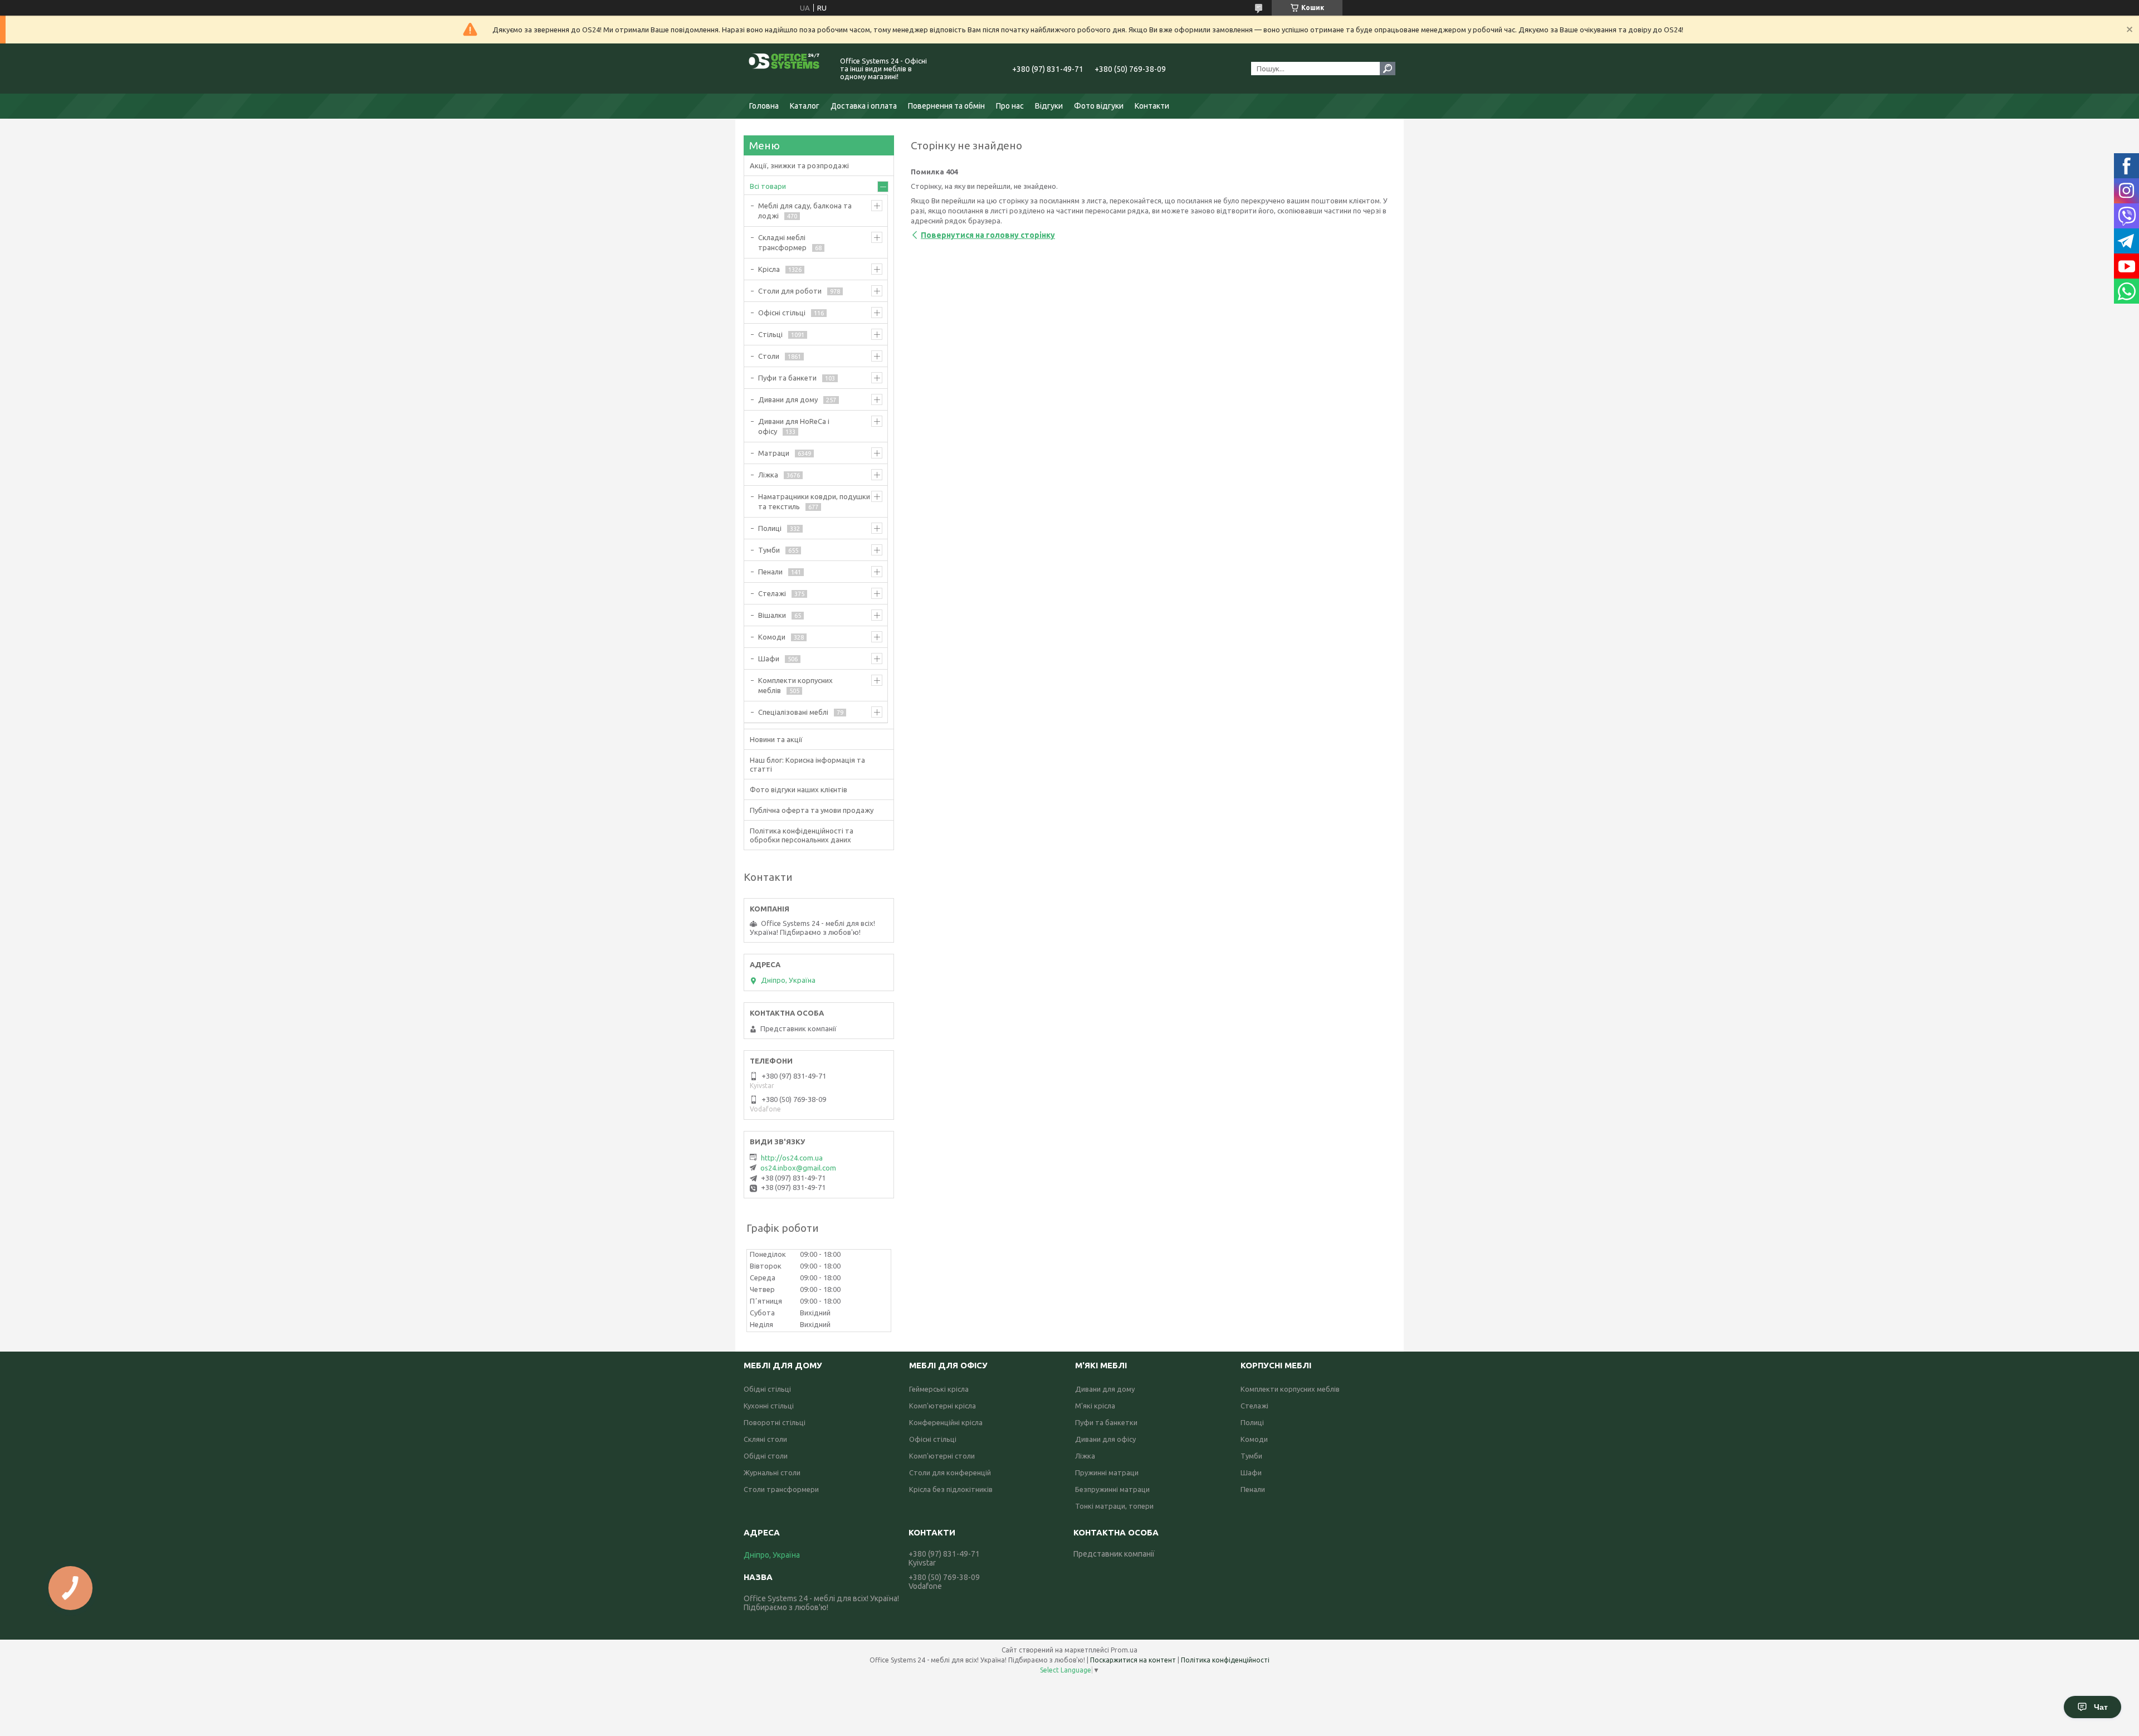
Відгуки (1049, 106)
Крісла (769, 269)
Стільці (770, 334)
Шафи (769, 659)
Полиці (770, 528)
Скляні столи (765, 1439)
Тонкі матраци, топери (1114, 1506)
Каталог (805, 106)
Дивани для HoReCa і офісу (794, 426)
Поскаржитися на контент (1133, 1660)
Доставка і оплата (864, 106)
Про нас (1010, 106)
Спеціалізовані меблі (793, 712)
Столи (769, 356)
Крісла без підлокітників (951, 1489)
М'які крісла (1095, 1406)
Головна (764, 106)
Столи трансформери (781, 1489)
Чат (2101, 1707)
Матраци (774, 453)
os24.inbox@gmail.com (798, 1168)
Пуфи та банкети (787, 378)
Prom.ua (1124, 1650)
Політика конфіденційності (1225, 1660)
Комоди (772, 637)
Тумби (769, 550)
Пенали (770, 572)
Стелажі (772, 593)
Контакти (1152, 106)
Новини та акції (776, 739)
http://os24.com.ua (792, 1158)
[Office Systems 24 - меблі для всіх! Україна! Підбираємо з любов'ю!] (785, 69)
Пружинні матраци (1107, 1472)
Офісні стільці (782, 313)
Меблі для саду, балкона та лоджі (805, 211)
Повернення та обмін (946, 106)
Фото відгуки (1099, 106)
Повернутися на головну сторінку (988, 235)
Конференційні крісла (946, 1422)
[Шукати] (1388, 69)
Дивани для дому (788, 399)
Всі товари (768, 186)
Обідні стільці (767, 1389)
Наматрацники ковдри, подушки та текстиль (814, 501)
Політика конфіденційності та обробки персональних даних (802, 835)
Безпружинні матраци (1112, 1489)
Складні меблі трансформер (782, 242)
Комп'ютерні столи (942, 1456)
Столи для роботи (790, 291)
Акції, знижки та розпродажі (799, 165)
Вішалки (772, 615)
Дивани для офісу (1105, 1439)
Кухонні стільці (769, 1406)
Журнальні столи (772, 1472)
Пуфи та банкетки (1106, 1422)
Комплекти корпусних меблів (795, 685)
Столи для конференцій (950, 1472)
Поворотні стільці (775, 1422)
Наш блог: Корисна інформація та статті (807, 764)
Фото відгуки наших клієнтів (799, 789)
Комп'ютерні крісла (942, 1406)
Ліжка (768, 475)
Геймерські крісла (939, 1389)
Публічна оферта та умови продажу (812, 810)
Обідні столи (766, 1456)
